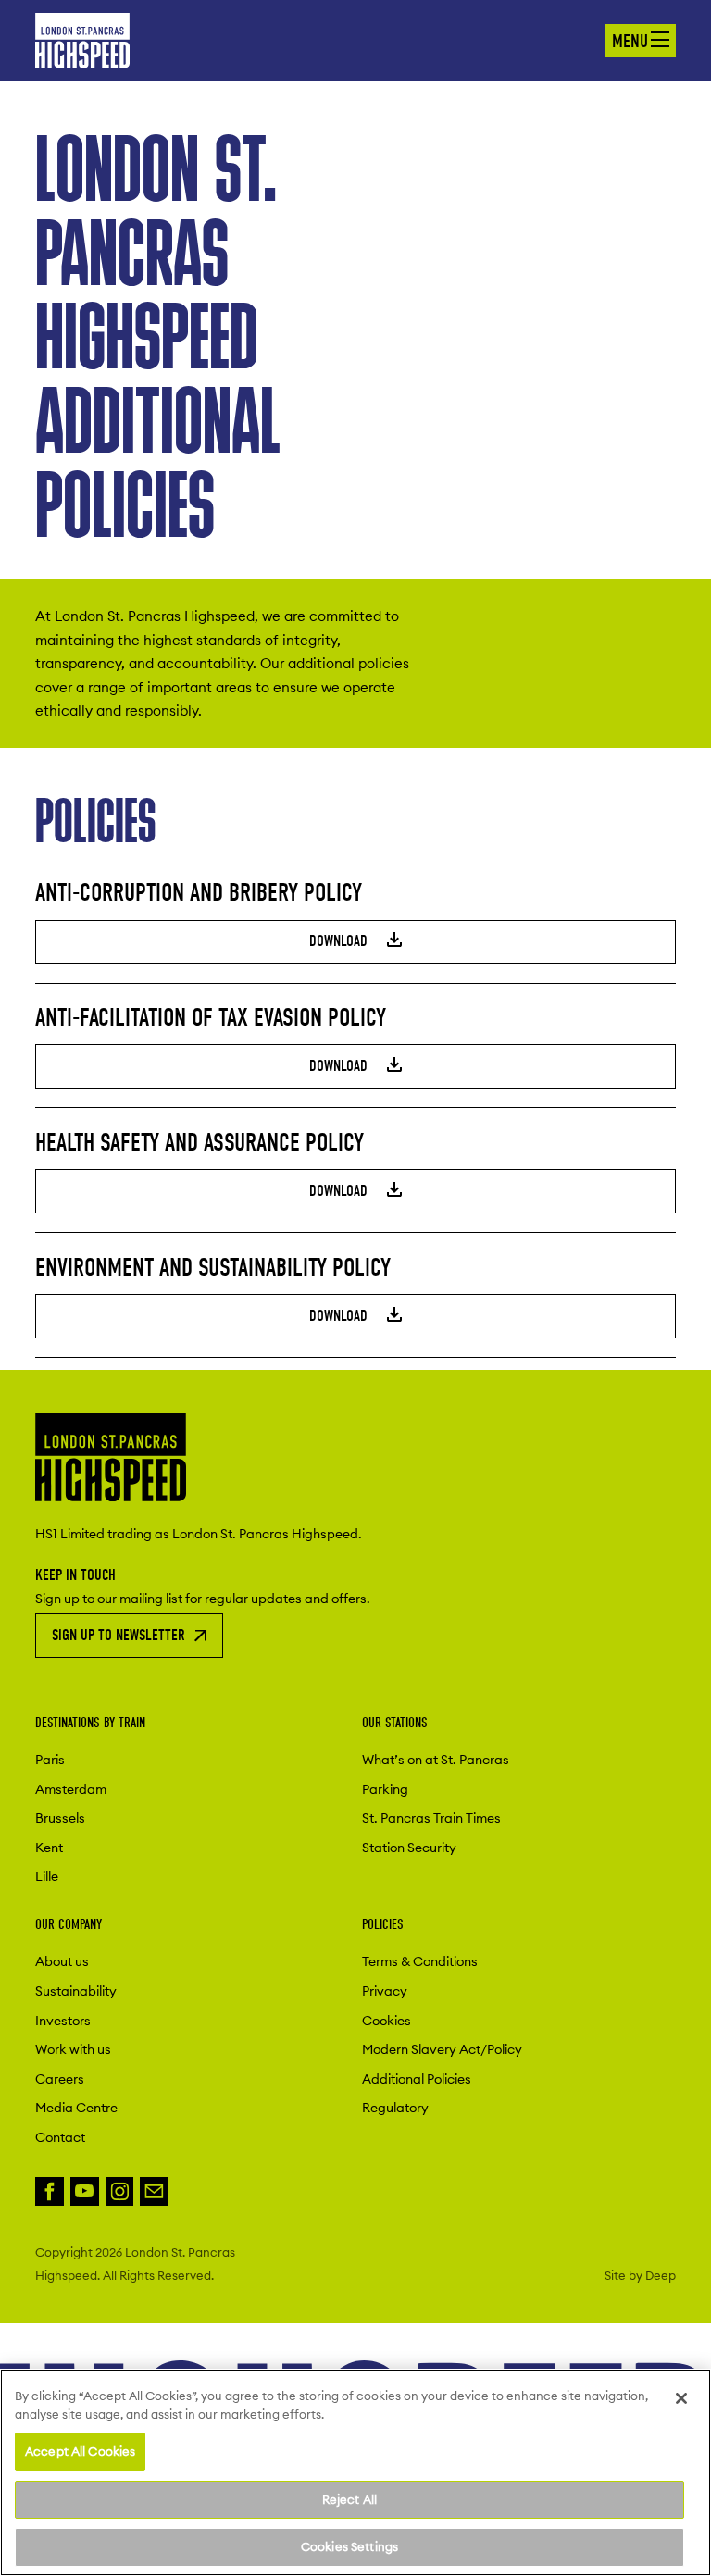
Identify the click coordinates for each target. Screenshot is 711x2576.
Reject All (349, 2499)
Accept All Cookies (80, 2451)
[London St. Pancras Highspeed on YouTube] (85, 2191)
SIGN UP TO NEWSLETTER (118, 1635)
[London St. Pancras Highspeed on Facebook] (50, 2191)
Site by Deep (640, 2275)
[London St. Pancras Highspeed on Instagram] (120, 2191)
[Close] (681, 2398)
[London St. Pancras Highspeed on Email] (154, 2191)
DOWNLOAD (340, 941)
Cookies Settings (349, 2546)
